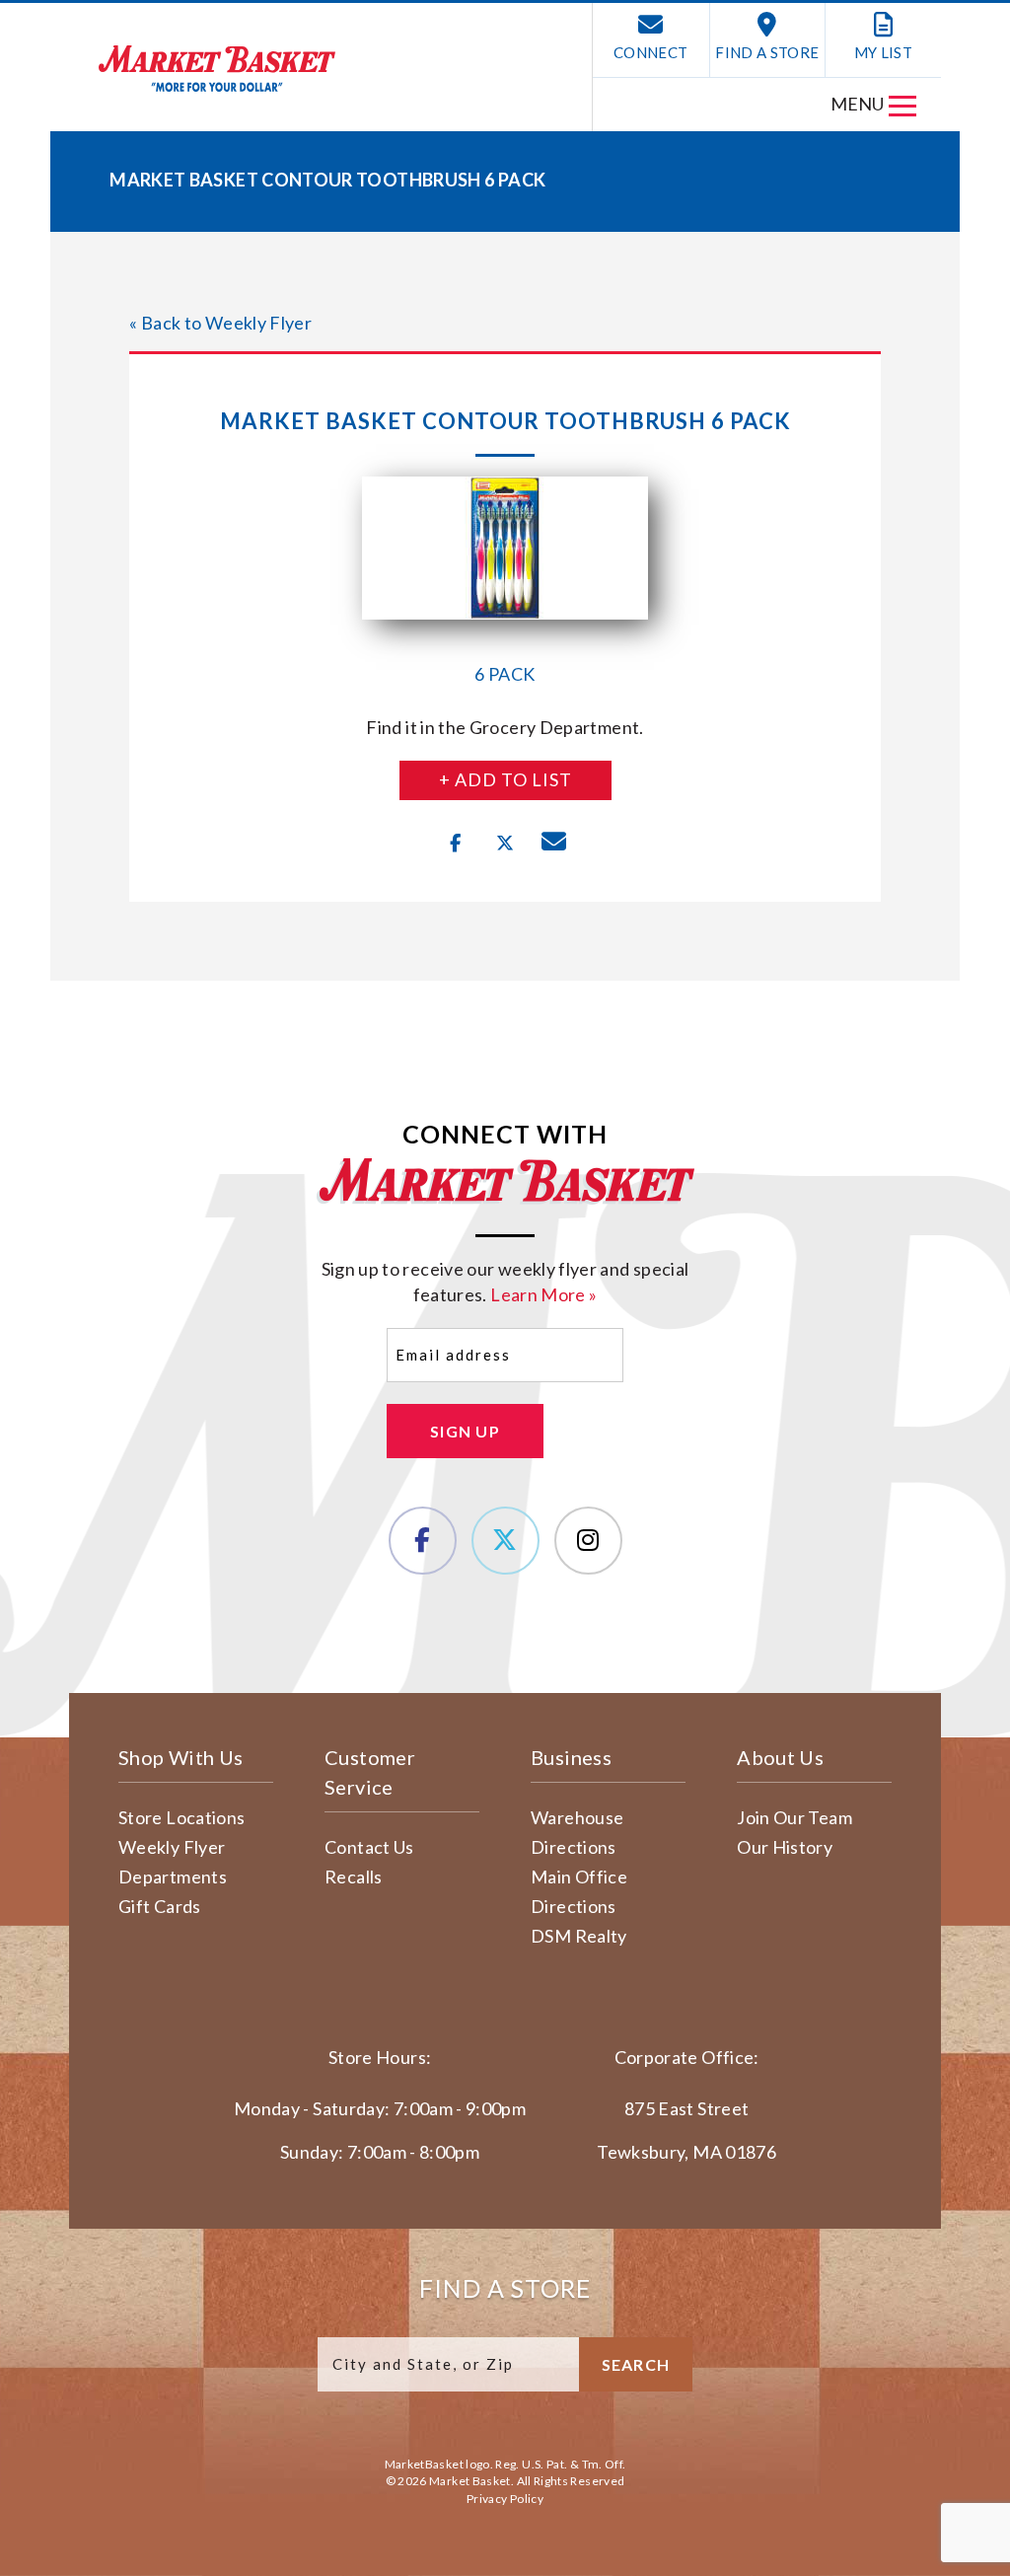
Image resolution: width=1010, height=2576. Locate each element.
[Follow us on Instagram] (588, 1541)
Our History (785, 1847)
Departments (173, 1877)
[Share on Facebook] (456, 844)
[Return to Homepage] (217, 69)
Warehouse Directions (577, 1832)
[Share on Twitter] (505, 844)
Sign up (465, 1431)
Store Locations (181, 1817)
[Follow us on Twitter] (505, 1541)
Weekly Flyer (172, 1847)
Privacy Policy (505, 2499)
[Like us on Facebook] (423, 1541)
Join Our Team (794, 1817)
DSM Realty (579, 1936)
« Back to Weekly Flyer (220, 323)
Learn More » (543, 1294)
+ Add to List (505, 779)
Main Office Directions (579, 1891)
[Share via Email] (554, 844)
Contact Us (369, 1847)
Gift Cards (160, 1906)
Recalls (354, 1877)
